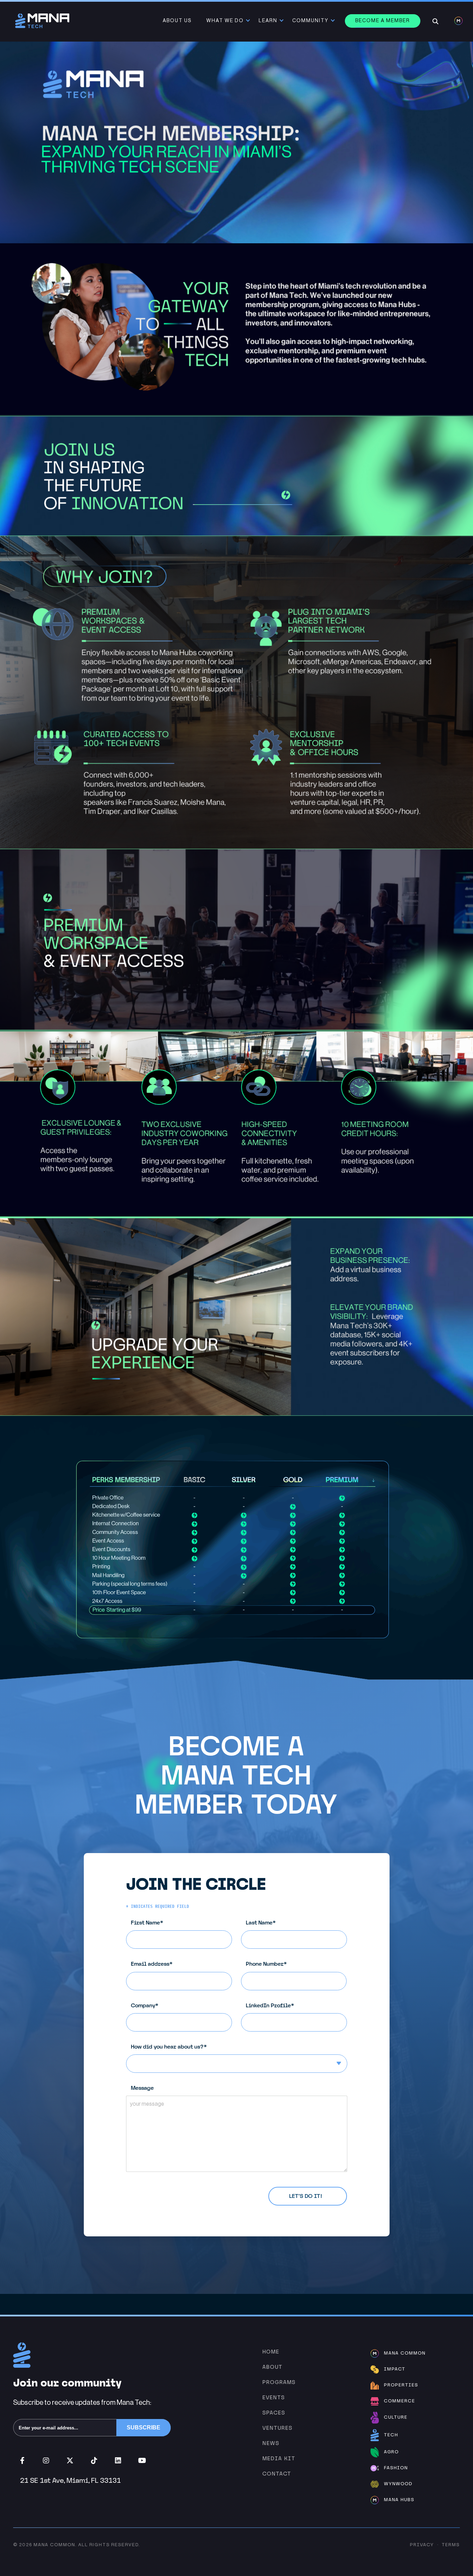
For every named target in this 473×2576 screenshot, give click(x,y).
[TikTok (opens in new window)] (94, 2461)
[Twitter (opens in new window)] (70, 2461)
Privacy (422, 2545)
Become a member (383, 21)
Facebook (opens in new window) (22, 2461)
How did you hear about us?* (169, 2047)
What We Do (225, 21)
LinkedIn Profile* (270, 2005)
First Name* (147, 1923)
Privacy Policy (185, 2192)
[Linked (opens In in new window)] (118, 2461)
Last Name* (261, 1923)
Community (310, 21)
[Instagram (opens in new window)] (46, 2461)
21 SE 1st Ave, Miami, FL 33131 (70, 2480)
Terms (451, 2545)
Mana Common (54, 2545)
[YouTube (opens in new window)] (142, 2461)
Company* (145, 2005)
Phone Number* (266, 1964)
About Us (177, 21)
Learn (268, 21)
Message (142, 2088)
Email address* (152, 1964)
